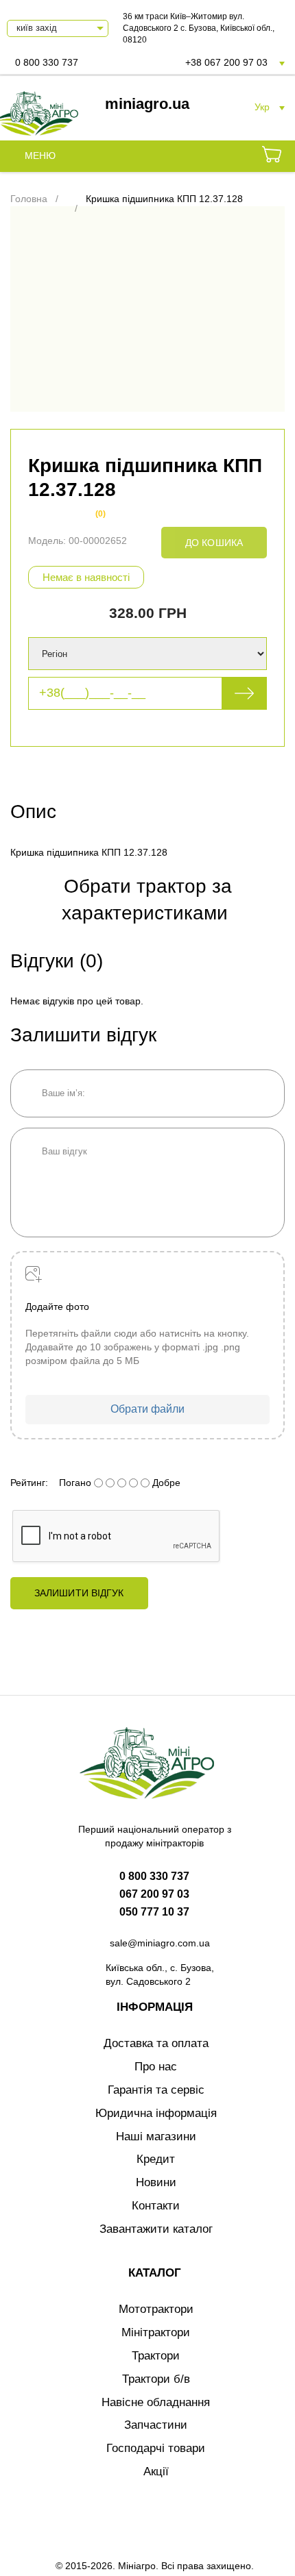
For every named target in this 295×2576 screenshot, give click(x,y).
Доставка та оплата (156, 2043)
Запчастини (156, 2425)
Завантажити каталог (156, 2229)
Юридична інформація (156, 2113)
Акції (156, 2472)
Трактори (156, 2356)
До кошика (214, 543)
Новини (156, 2182)
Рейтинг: (29, 1483)
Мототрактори (156, 2309)
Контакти (156, 2206)
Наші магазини (156, 2137)
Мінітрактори (156, 2332)
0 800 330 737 (47, 62)
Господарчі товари (156, 2448)
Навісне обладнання (156, 2402)
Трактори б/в (156, 2379)
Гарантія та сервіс (156, 2090)
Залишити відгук (79, 1593)
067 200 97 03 (154, 1894)
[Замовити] (272, 156)
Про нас (156, 2067)
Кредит (156, 2159)
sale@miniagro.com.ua (160, 1943)
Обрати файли (147, 1409)
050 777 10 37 (154, 1912)
